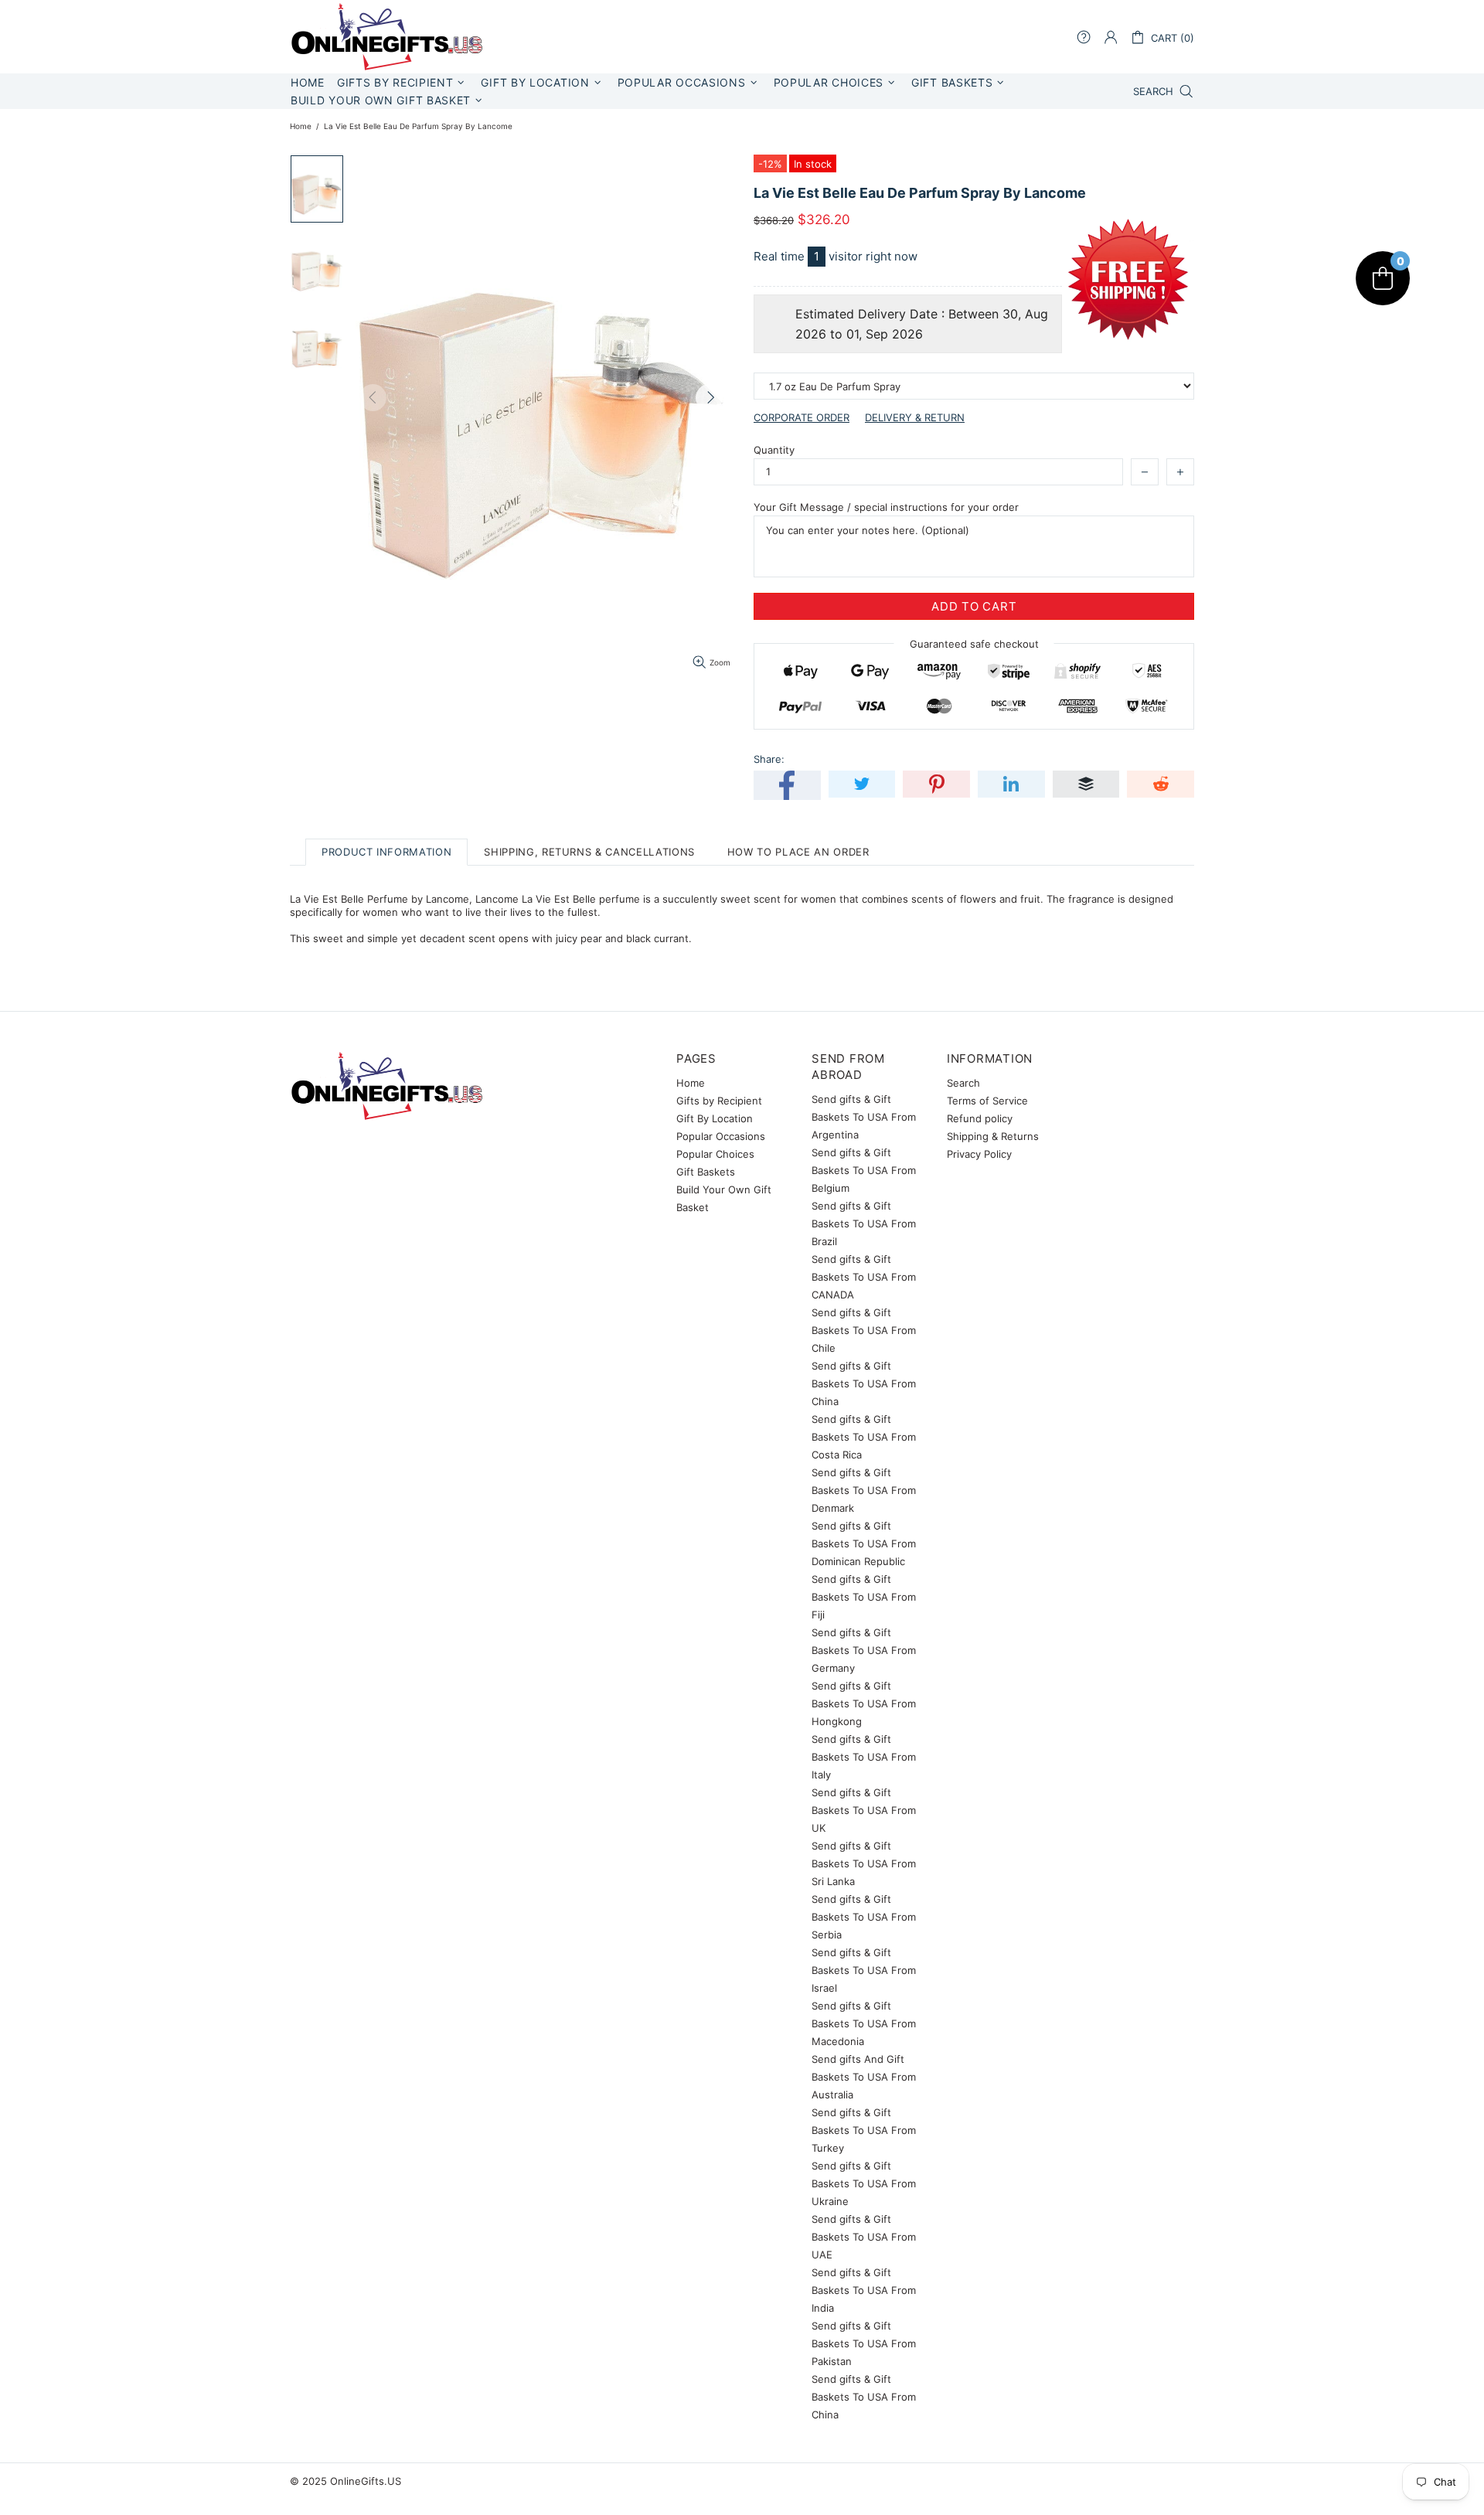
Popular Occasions (721, 1136)
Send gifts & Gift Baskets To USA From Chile (864, 1330)
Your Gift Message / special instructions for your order (886, 507)
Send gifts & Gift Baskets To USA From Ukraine (864, 2183)
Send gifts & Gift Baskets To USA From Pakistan (864, 2343)
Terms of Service (987, 1101)
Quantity (774, 450)
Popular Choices (715, 1154)
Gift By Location (715, 1118)
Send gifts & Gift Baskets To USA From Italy (864, 1757)
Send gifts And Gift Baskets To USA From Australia (864, 2077)
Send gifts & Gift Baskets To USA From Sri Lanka (864, 1863)
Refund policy (980, 1118)
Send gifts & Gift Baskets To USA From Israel (864, 1970)
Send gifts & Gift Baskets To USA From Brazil (864, 1223)
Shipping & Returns (993, 1136)
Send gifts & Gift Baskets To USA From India (864, 2290)
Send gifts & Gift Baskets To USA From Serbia (864, 1917)
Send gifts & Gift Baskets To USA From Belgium (864, 1170)
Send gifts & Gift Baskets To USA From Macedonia (864, 2023)
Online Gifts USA (386, 37)
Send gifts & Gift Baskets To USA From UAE (864, 2237)
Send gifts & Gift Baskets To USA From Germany (864, 1650)
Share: (769, 759)
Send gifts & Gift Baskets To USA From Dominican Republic (864, 1543)
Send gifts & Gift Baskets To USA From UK (864, 1810)
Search (963, 1083)
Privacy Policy (979, 1154)
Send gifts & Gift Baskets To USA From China (864, 1383)
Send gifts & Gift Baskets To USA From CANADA (864, 1277)
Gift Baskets (706, 1172)
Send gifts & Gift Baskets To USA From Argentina (864, 1117)
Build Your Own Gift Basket (724, 1198)
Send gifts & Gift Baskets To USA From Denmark (864, 1490)
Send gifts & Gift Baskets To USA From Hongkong (864, 1703)
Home (301, 126)
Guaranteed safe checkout (974, 644)
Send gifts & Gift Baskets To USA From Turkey (864, 2130)
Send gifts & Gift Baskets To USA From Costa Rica (864, 1437)
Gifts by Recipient (719, 1101)
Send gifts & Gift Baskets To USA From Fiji (864, 1597)
